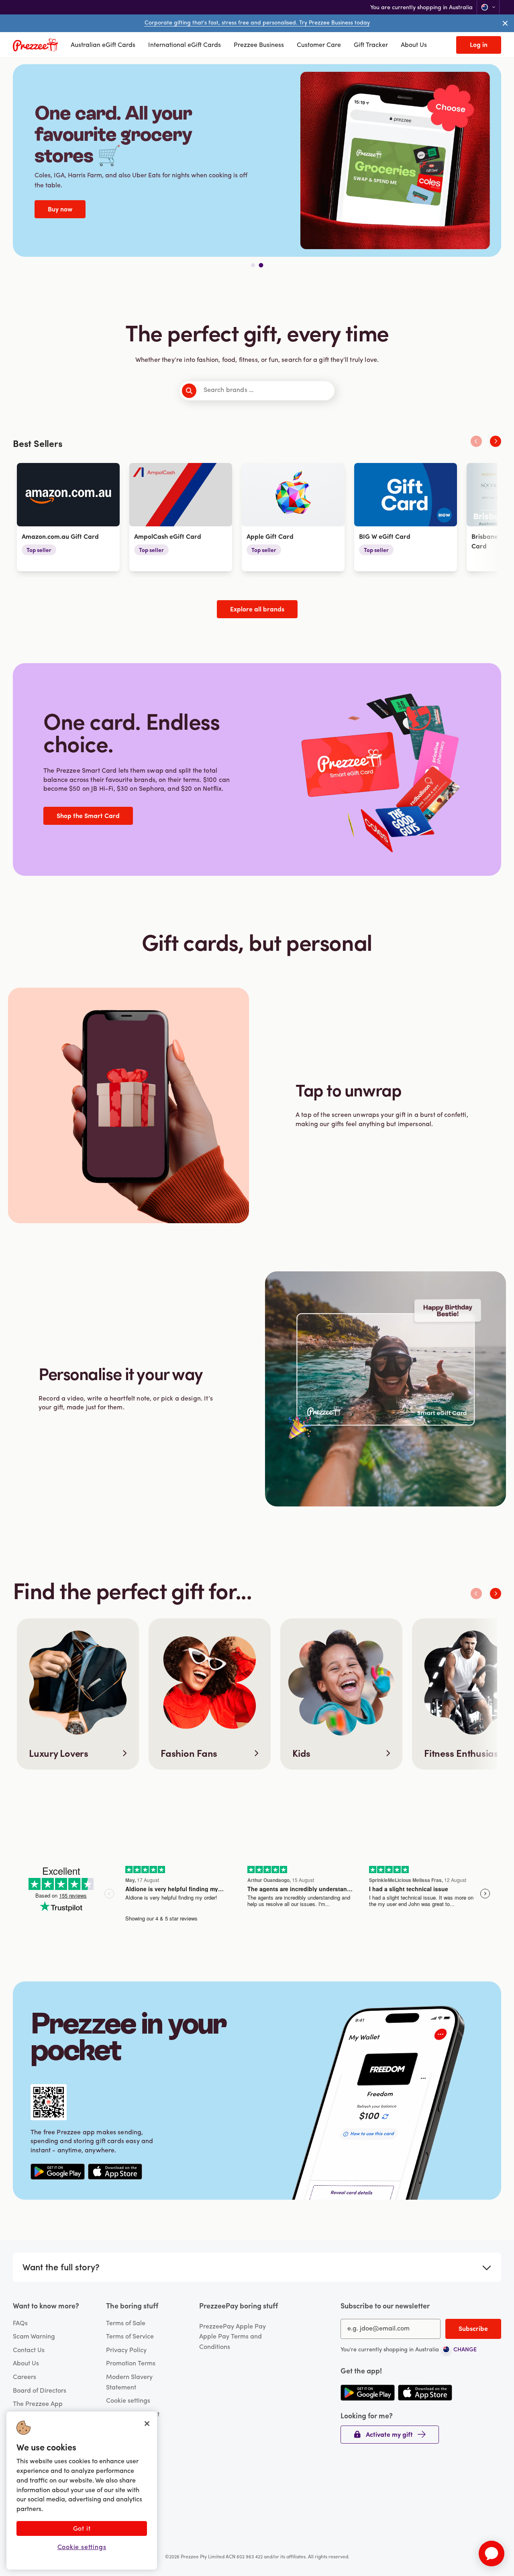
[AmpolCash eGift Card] (181, 517)
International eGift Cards (185, 45)
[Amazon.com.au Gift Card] (68, 517)
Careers (24, 2377)
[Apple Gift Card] (293, 517)
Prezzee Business (259, 45)
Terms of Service (130, 2337)
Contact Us (29, 2351)
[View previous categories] (476, 441)
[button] (479, 45)
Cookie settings (128, 2401)
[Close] (147, 2424)
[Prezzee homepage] (35, 45)
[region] (82, 2491)
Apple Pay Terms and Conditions (230, 2342)
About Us (414, 45)
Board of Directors (40, 2391)
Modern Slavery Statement (129, 2383)
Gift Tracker (371, 45)
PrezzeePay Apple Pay (233, 2327)
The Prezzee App (38, 2404)
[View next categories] (496, 441)
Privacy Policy (126, 2351)
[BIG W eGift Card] (406, 517)
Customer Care (319, 45)
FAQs (20, 2324)
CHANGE (465, 2350)
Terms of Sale (126, 2324)
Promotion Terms (131, 2364)
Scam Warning (34, 2337)
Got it (82, 2529)
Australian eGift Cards (103, 45)
